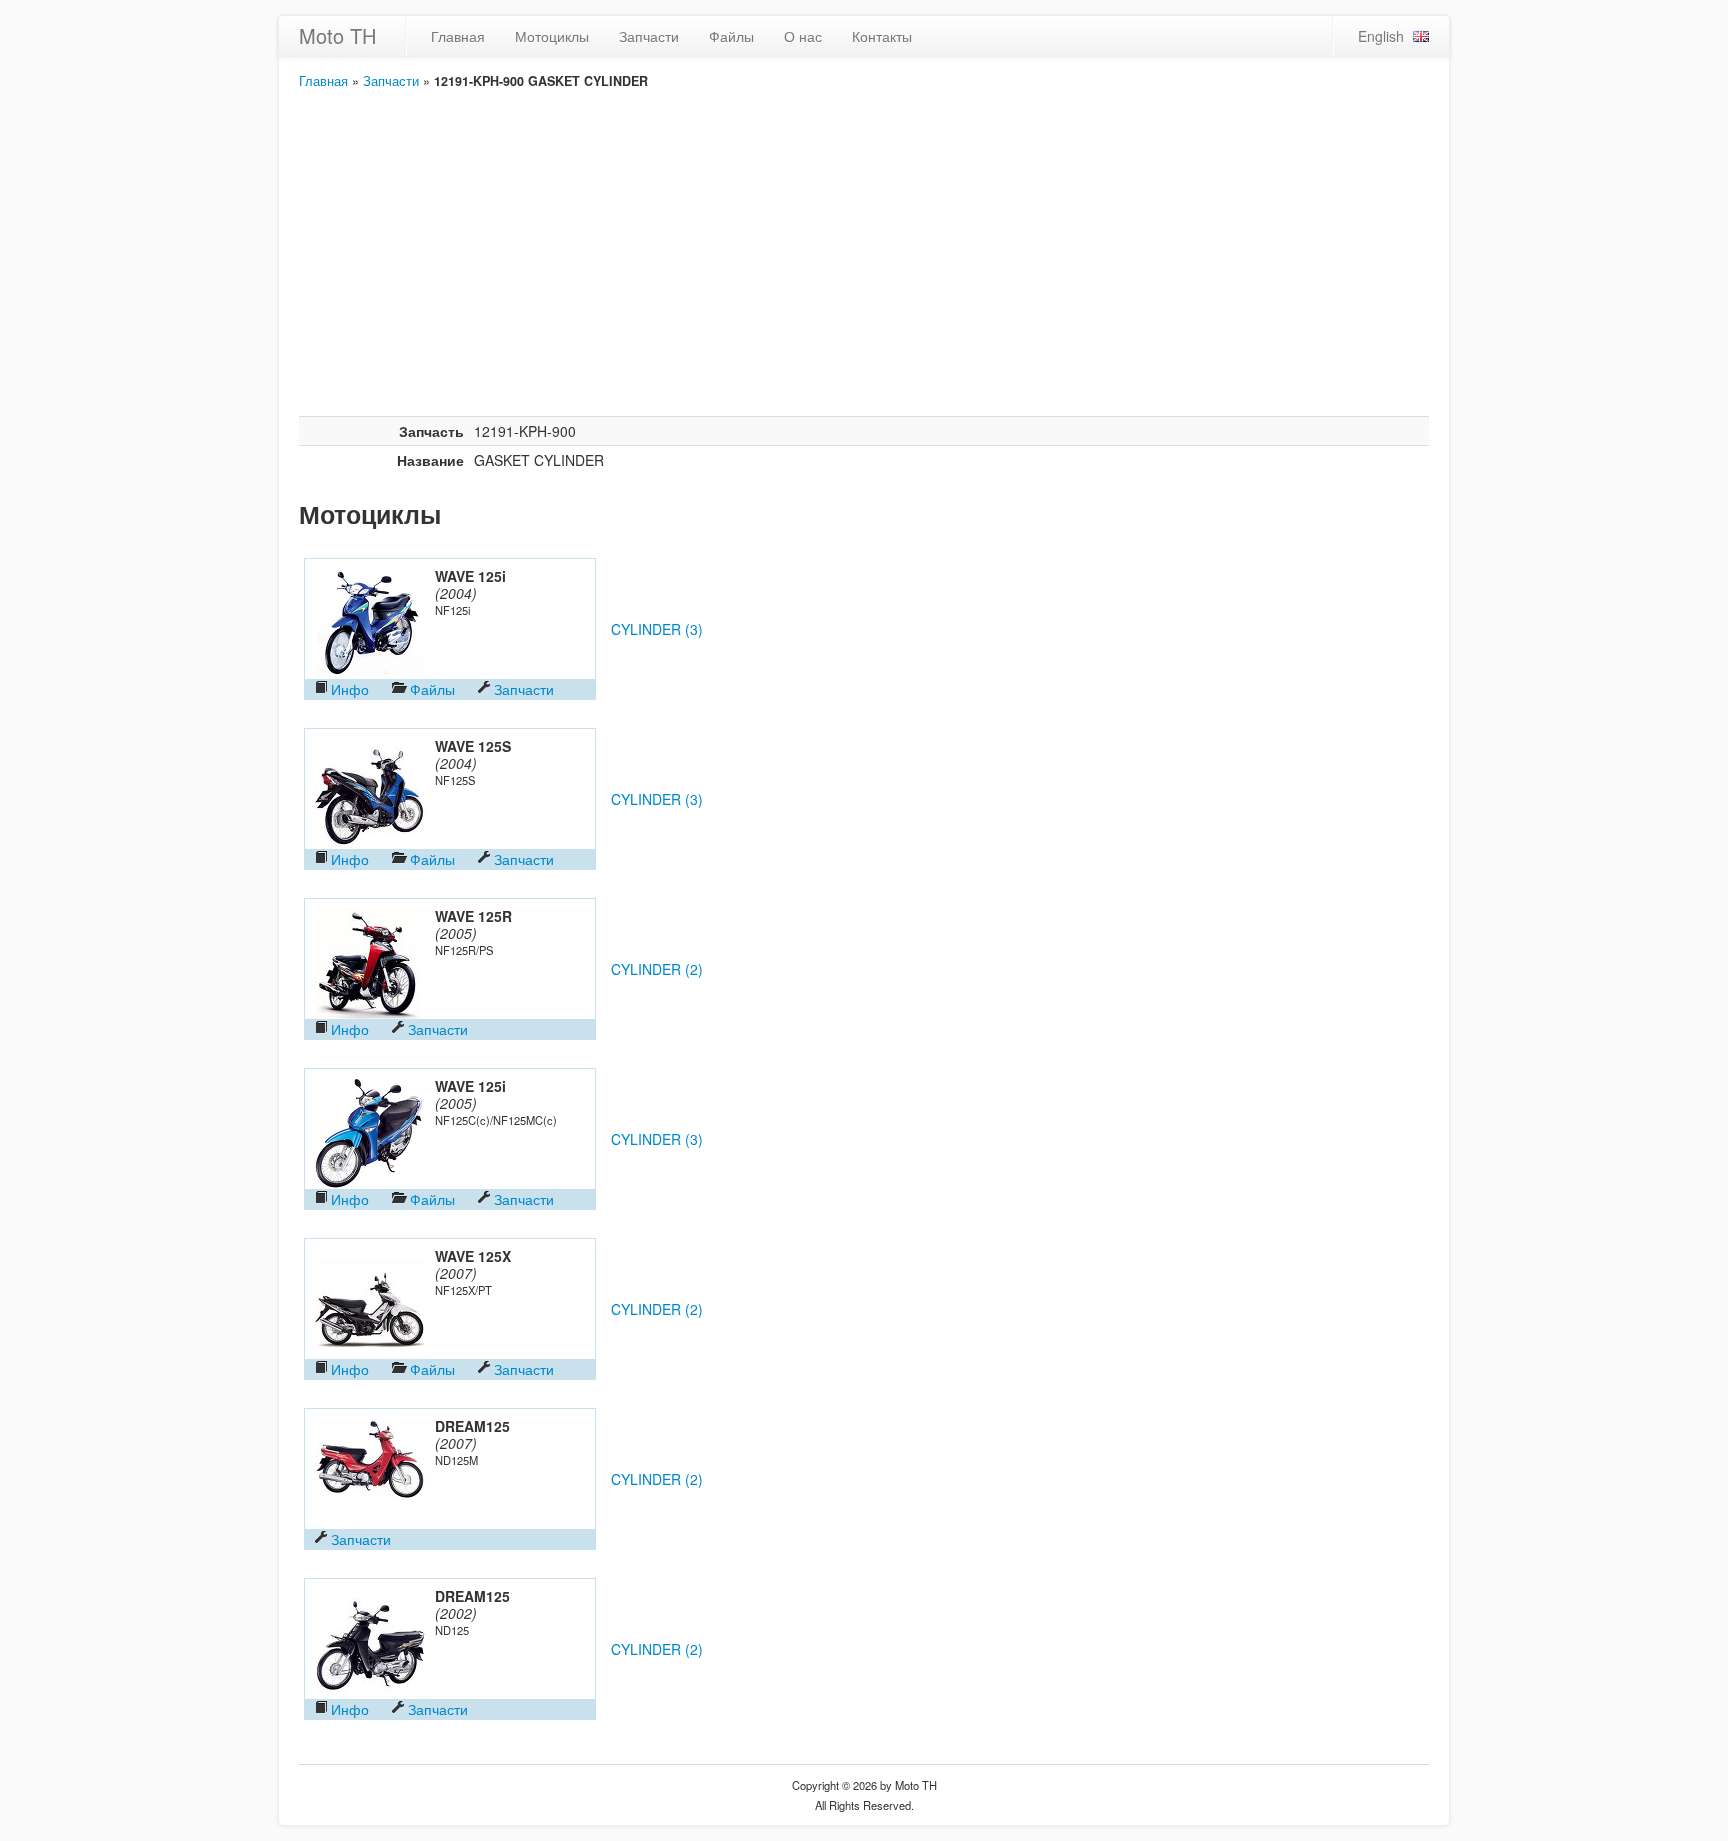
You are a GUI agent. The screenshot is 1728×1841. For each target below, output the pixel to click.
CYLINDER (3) (657, 629)
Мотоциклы (552, 36)
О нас (803, 36)
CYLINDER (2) (657, 969)
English (1381, 36)
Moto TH (337, 35)
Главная (458, 36)
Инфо (350, 689)
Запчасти (649, 36)
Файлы (731, 36)
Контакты (882, 36)
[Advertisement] (864, 266)
